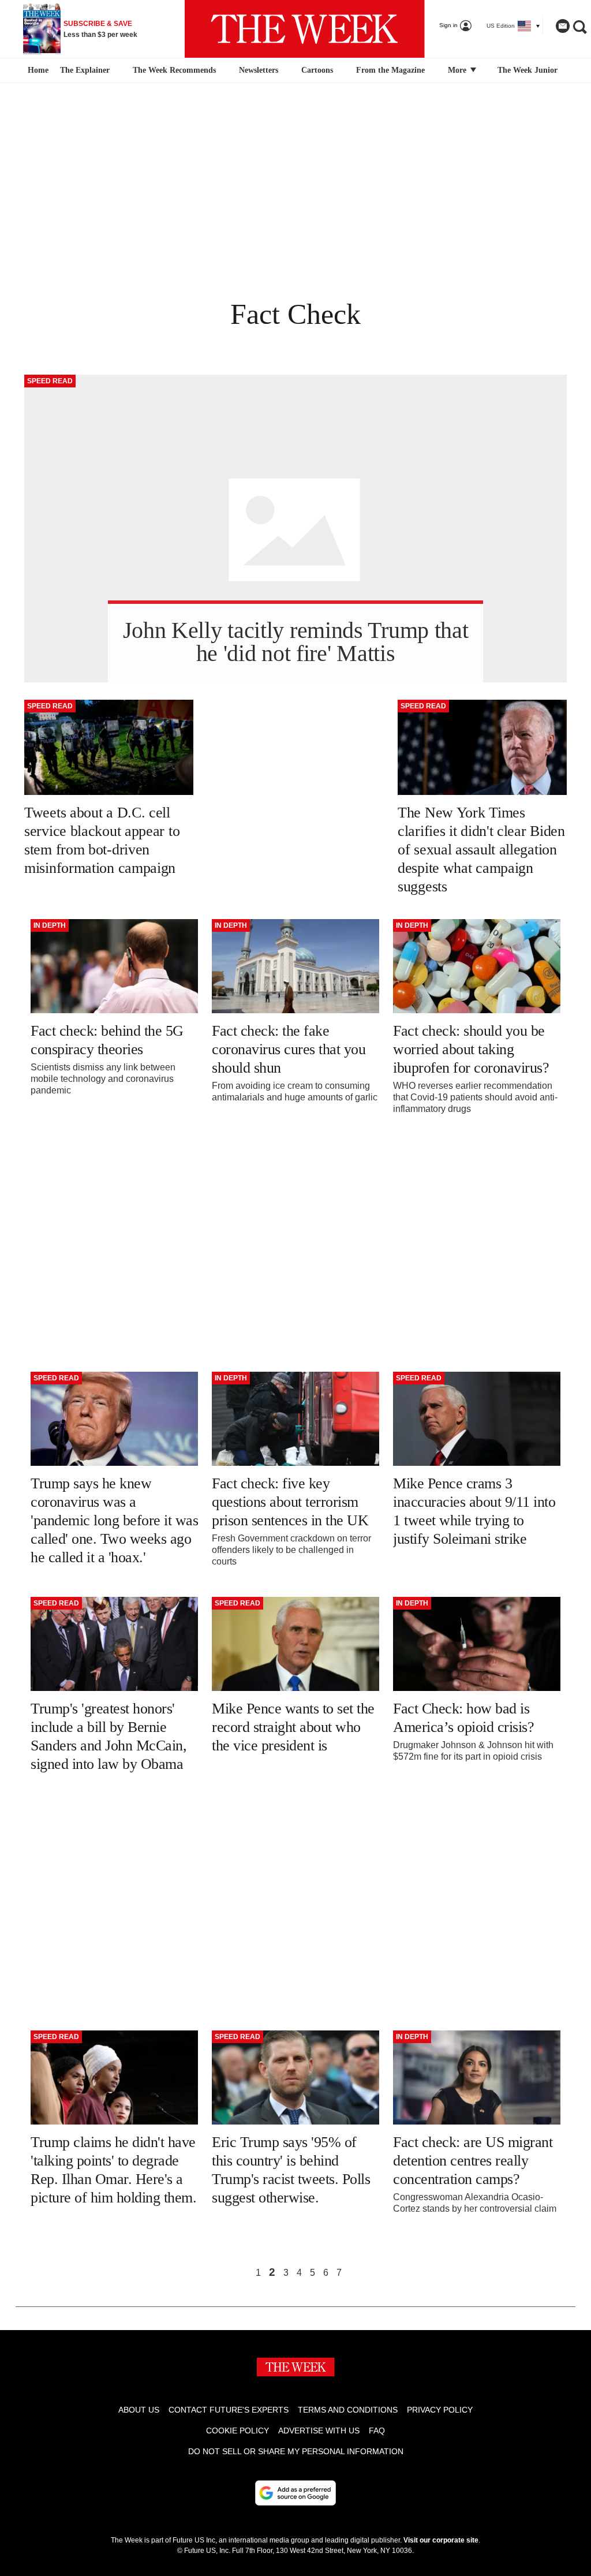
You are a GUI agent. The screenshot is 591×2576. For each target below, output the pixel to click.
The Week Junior (528, 70)
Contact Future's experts (229, 2410)
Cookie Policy (237, 2431)
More (458, 70)
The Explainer (85, 70)
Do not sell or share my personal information (296, 2451)
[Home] (37, 70)
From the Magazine (390, 70)
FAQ (377, 2431)
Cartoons (317, 70)
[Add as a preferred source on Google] (295, 2493)
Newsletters (259, 70)
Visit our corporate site (441, 2540)
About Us (139, 2410)
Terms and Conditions (348, 2410)
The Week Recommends (174, 70)
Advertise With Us (319, 2431)
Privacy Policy (440, 2410)
